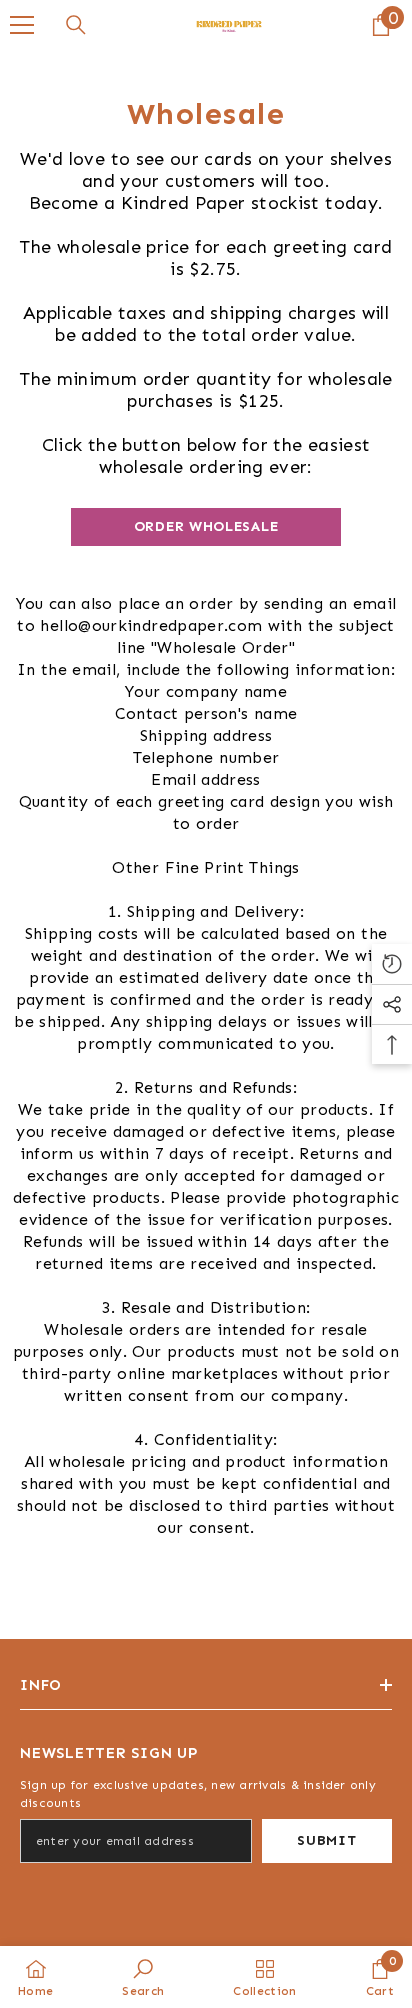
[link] (143, 1977)
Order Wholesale (206, 526)
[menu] (22, 25)
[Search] (76, 25)
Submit (326, 1840)
